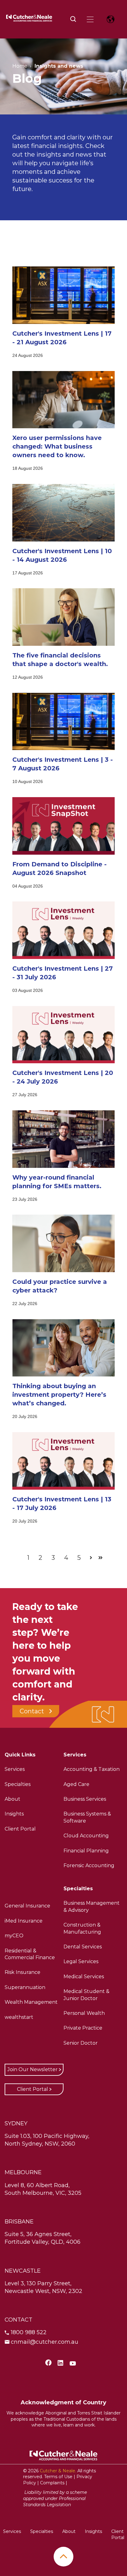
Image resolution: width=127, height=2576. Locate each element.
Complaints (52, 2483)
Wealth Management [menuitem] (31, 2002)
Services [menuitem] (15, 1769)
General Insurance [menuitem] (27, 1906)
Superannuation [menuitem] (25, 1987)
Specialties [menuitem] (18, 1784)
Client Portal (33, 2089)
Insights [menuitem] (14, 1814)
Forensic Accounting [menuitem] (89, 1865)
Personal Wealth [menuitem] (84, 2013)
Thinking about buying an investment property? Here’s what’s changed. (59, 1395)
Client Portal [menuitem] (20, 1829)
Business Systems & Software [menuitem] (87, 1817)
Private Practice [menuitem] (83, 2028)
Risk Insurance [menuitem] (23, 1972)
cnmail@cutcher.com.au (45, 2342)
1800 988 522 (29, 2332)
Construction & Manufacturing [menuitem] (82, 1928)
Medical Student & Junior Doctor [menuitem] (86, 1995)
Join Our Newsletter (33, 2069)
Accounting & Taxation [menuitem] (92, 1769)
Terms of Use (58, 2477)
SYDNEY (16, 2123)
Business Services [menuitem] (85, 1799)
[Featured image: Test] (63, 853)
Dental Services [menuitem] (83, 1947)
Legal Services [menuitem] (81, 1961)
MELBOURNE (23, 2172)
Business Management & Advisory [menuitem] (92, 1906)
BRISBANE (19, 2222)
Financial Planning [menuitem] (86, 1851)
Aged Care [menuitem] (76, 1784)
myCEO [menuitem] (14, 1936)
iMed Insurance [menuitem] (24, 1921)
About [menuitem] (12, 1799)
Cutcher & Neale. (58, 2471)
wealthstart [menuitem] (19, 2017)
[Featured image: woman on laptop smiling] (63, 426)
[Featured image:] (63, 322)
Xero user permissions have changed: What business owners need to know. (57, 446)
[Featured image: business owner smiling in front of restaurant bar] (63, 1166)
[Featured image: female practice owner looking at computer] (63, 1270)
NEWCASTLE (23, 2271)
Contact (32, 1711)
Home (20, 66)
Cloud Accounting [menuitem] (86, 1836)
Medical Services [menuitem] (84, 1977)
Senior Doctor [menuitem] (81, 2043)
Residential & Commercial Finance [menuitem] (30, 1954)
